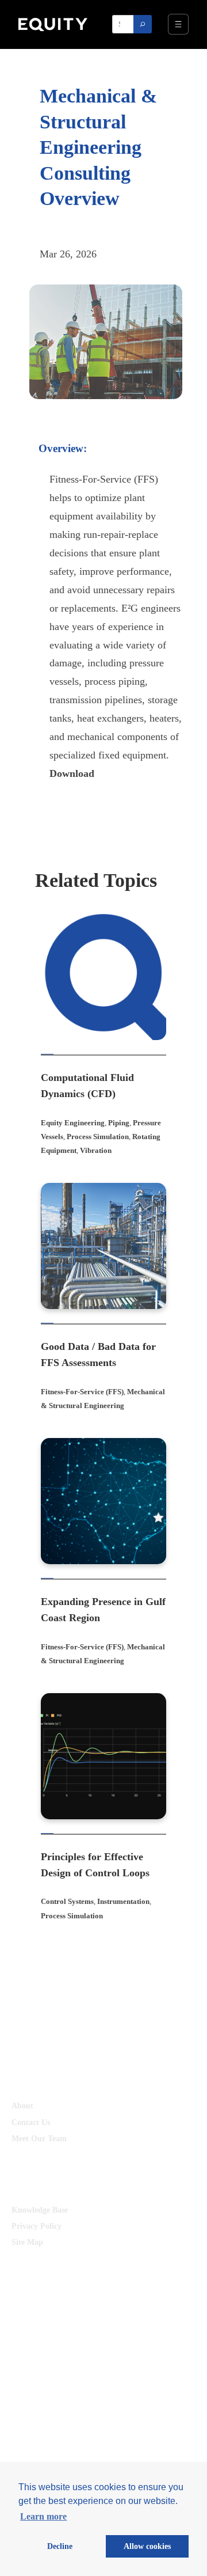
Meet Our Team (39, 2138)
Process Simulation (98, 1137)
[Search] (143, 24)
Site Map (27, 2242)
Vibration (96, 1150)
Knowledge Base (40, 2210)
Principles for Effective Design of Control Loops (95, 1865)
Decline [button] (60, 2546)
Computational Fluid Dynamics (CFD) (87, 1086)
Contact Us (31, 2122)
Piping (119, 1123)
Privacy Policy (37, 2226)
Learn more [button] (43, 2516)
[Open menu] (178, 24)
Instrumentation (123, 1901)
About (22, 2105)
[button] (72, 773)
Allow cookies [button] (147, 2546)
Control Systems (67, 1901)
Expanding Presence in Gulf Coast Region (103, 1610)
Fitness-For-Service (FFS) (82, 1392)
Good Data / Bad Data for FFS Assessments (98, 1355)
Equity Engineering (73, 1123)
